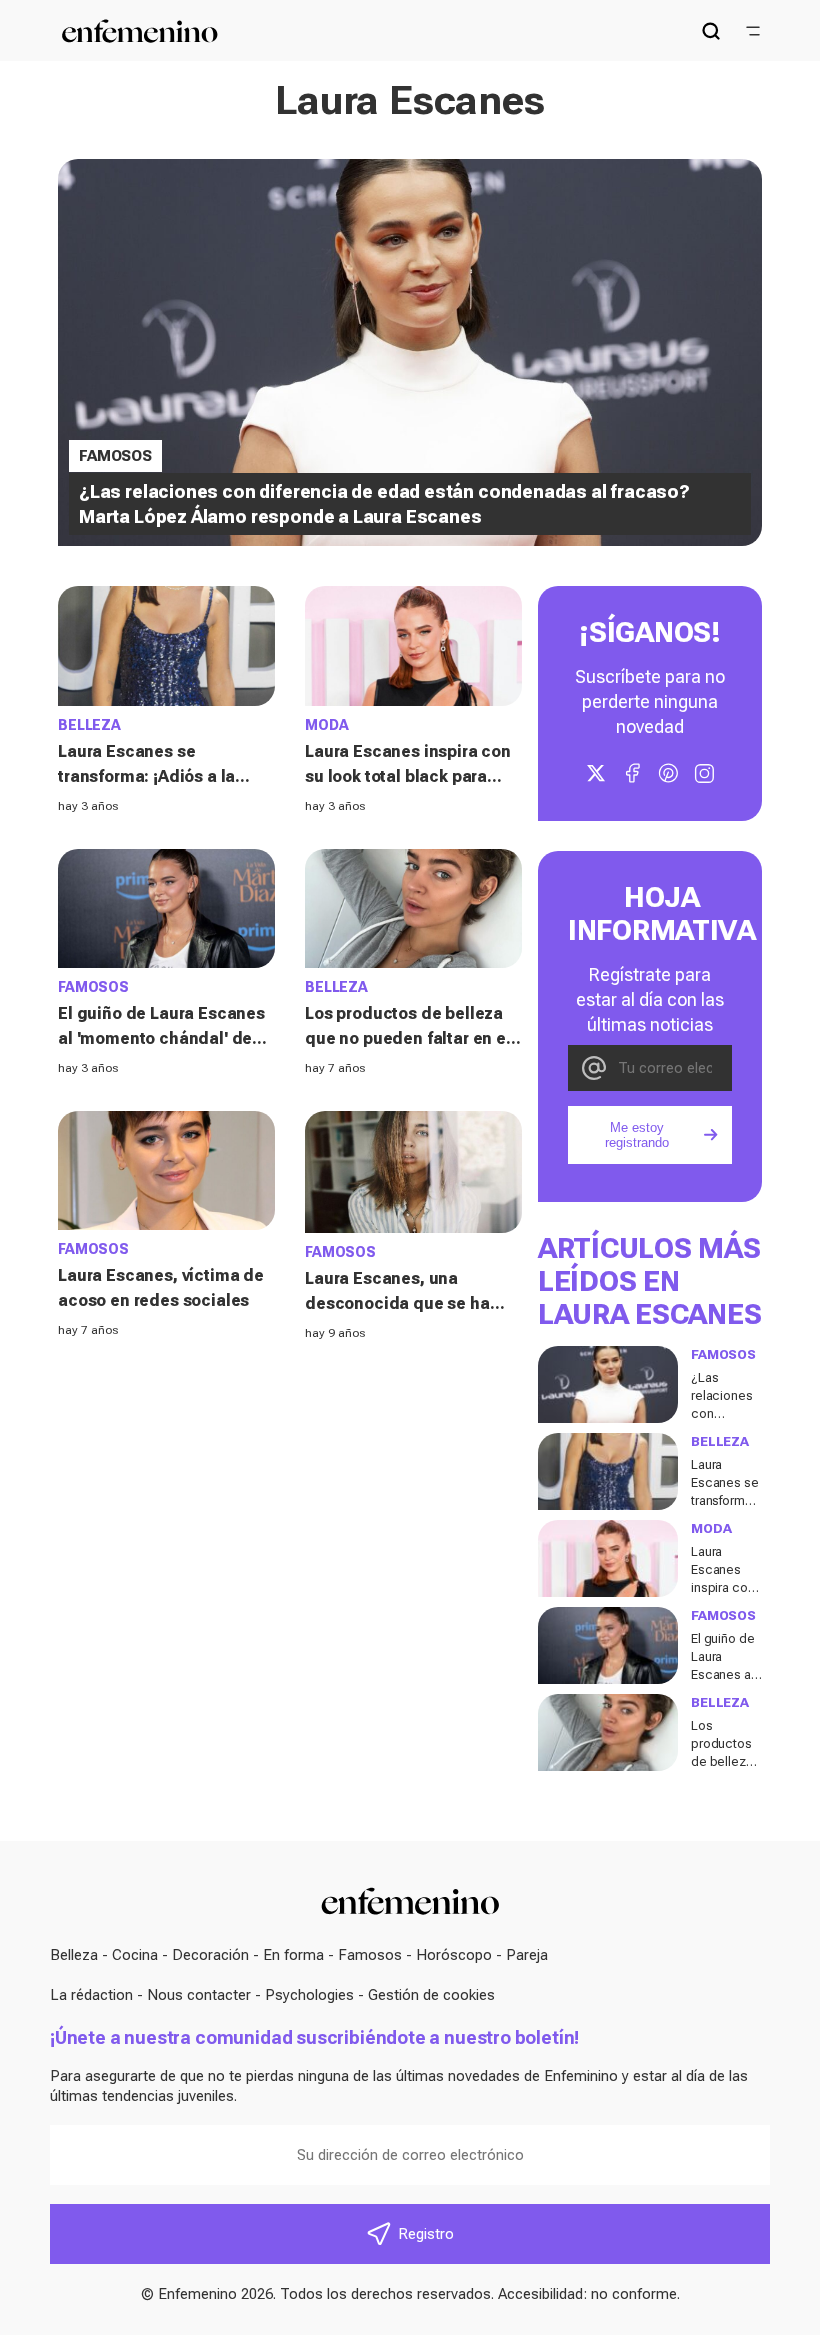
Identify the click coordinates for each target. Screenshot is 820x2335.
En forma (293, 1955)
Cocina (135, 1955)
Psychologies (309, 1995)
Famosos (370, 1955)
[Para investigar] (711, 31)
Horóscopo (454, 1955)
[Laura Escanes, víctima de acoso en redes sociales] (166, 1170)
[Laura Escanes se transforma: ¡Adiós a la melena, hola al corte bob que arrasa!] (166, 645)
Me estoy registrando (637, 1135)
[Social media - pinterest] (668, 773)
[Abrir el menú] (753, 31)
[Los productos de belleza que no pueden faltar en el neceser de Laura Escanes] (413, 908)
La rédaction (91, 1995)
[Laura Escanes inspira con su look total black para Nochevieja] (413, 645)
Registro (426, 2234)
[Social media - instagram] (704, 773)
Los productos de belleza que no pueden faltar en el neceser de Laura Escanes (408, 1038)
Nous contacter (199, 1995)
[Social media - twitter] (596, 773)
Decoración (210, 1955)
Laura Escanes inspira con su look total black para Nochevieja (408, 776)
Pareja (527, 1955)
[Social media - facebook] (632, 773)
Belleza (74, 1955)
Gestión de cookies (431, 1995)
